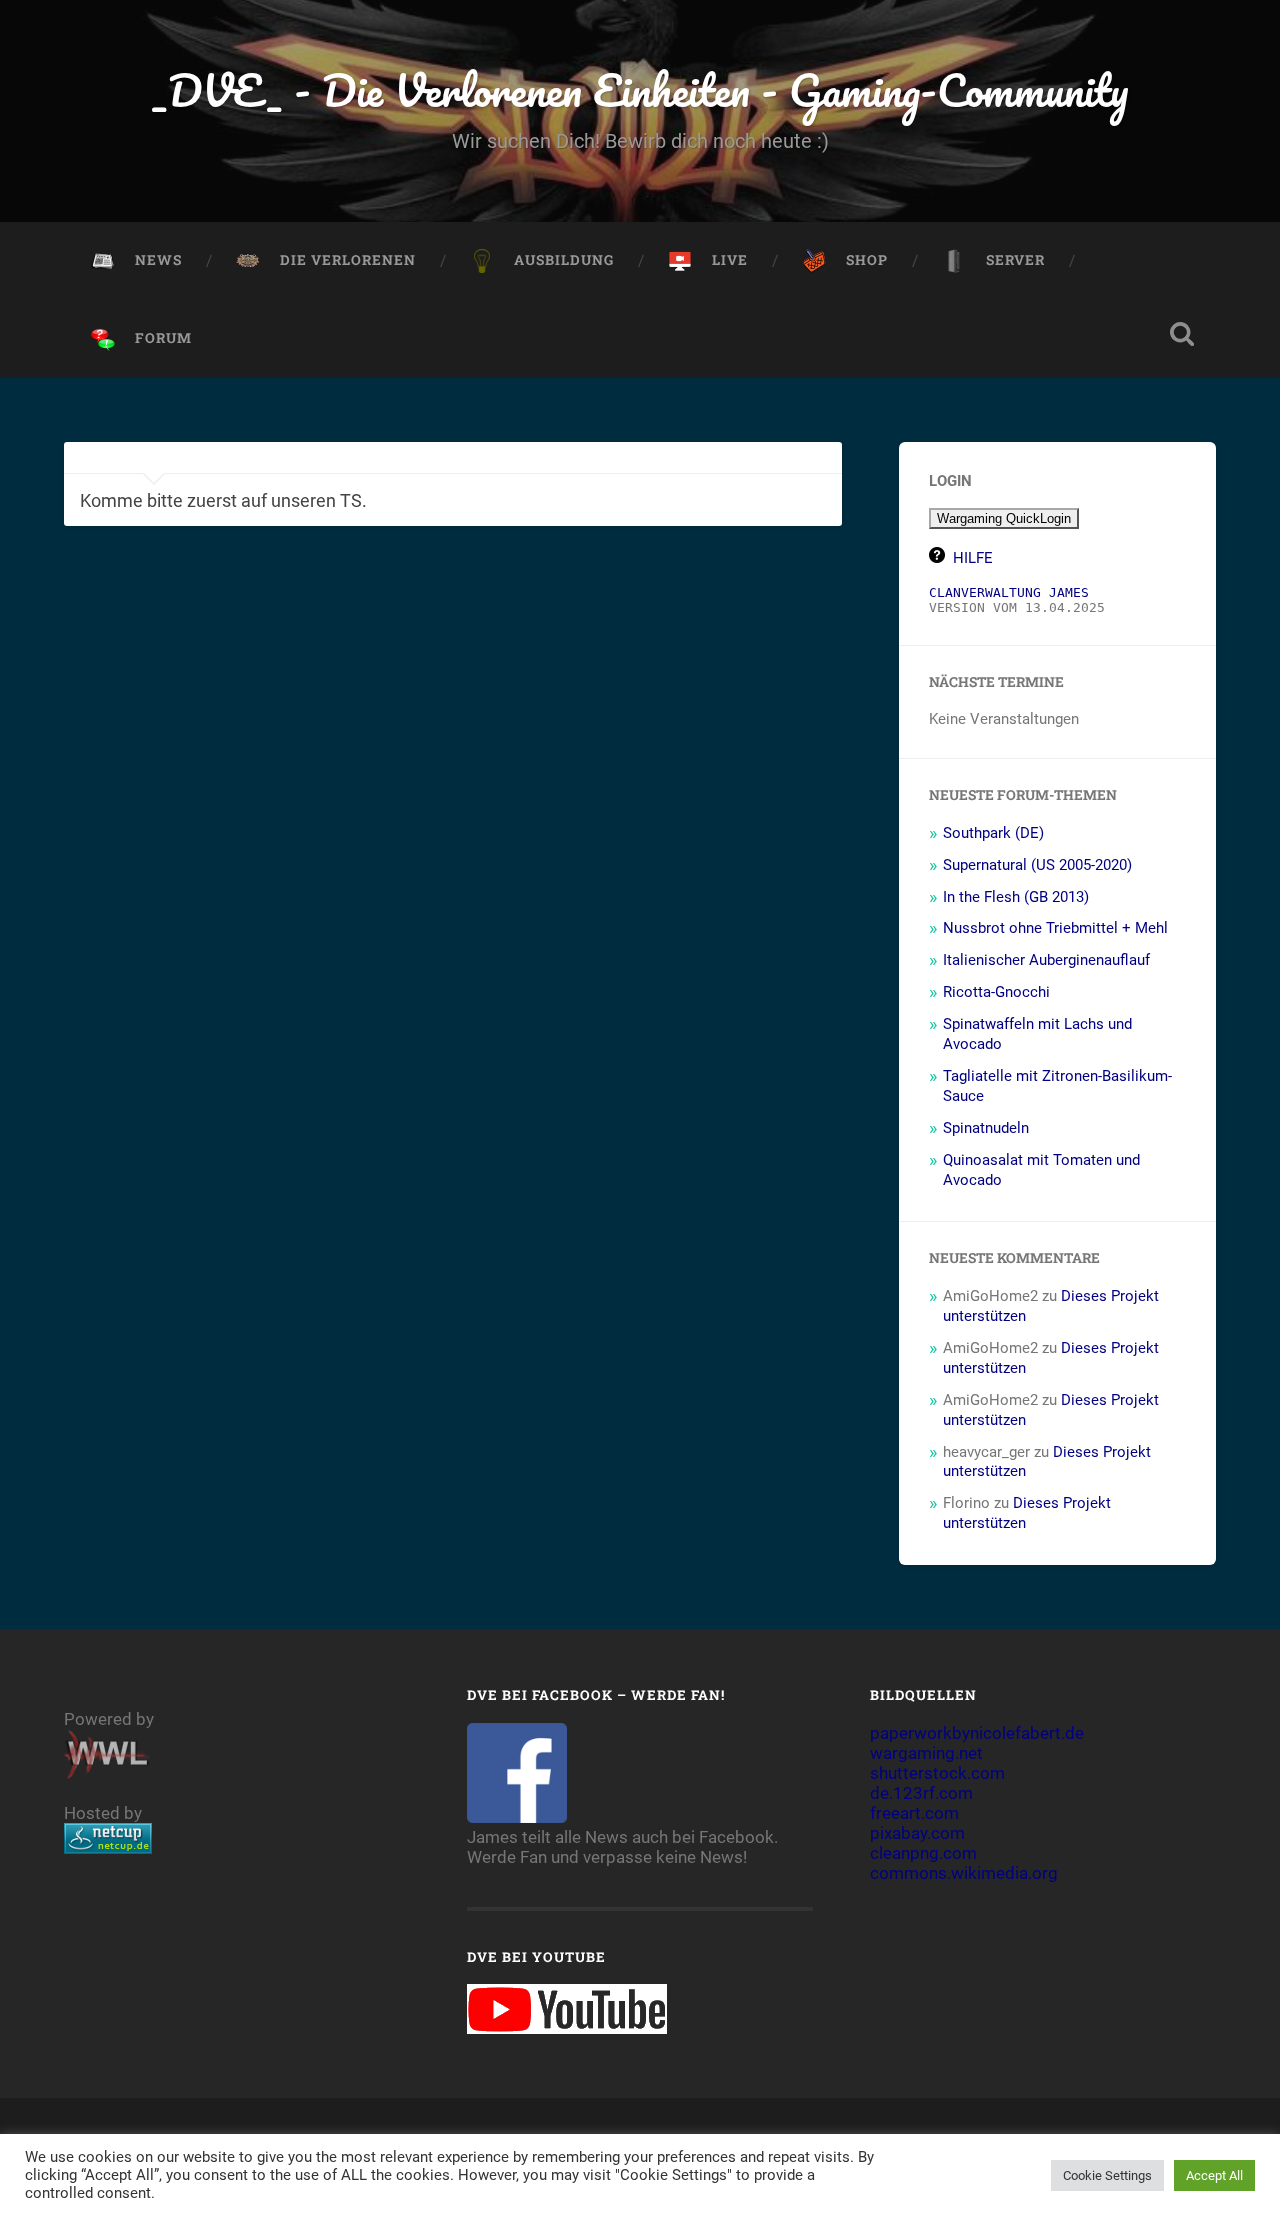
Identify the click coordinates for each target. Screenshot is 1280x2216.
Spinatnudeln (986, 1128)
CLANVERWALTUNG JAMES (1009, 592)
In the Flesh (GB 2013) (1016, 897)
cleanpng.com (923, 1853)
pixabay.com (917, 1833)
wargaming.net (926, 1753)
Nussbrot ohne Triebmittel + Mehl (1055, 928)
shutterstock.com (937, 1773)
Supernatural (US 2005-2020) (1037, 865)
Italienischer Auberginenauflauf (1046, 960)
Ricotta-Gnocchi (996, 992)
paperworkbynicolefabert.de (977, 1733)
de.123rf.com (921, 1793)
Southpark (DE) (993, 833)
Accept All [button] (1214, 2175)
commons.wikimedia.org (964, 1873)
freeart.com (914, 1813)
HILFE (973, 558)
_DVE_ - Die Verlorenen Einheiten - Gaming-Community (640, 89)
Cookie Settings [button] (1107, 2175)
